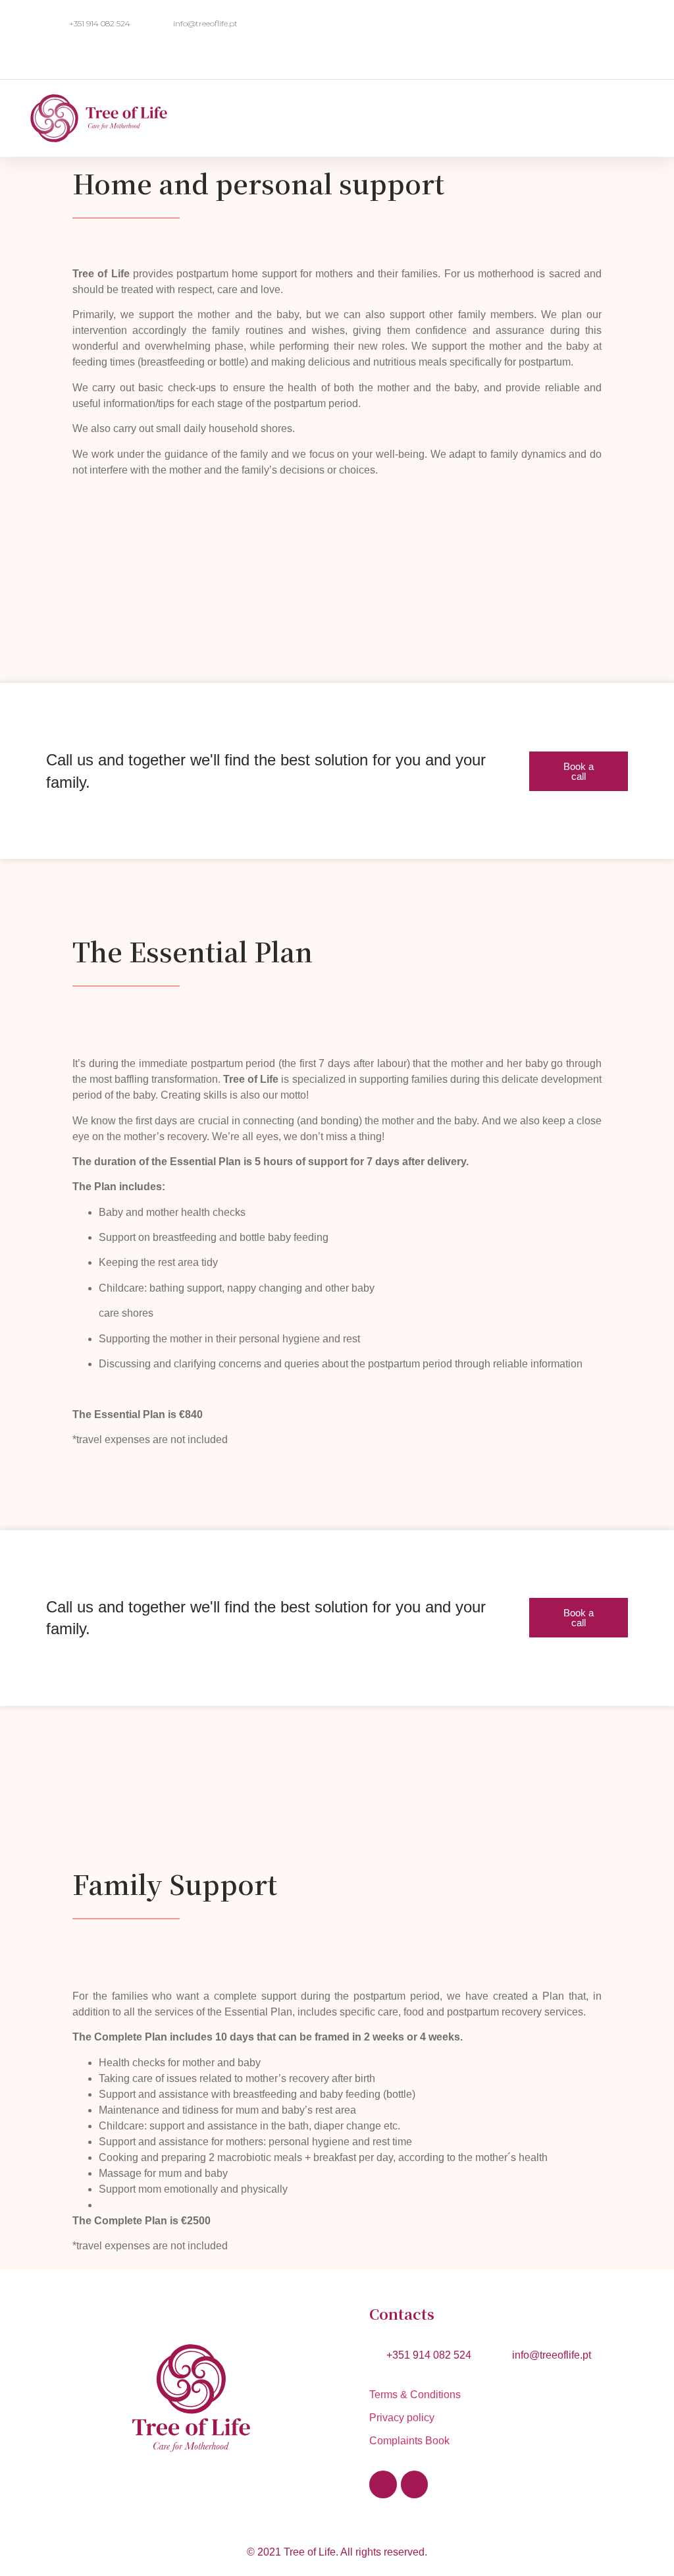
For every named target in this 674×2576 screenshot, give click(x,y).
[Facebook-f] (383, 2484)
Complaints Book (409, 2441)
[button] (501, 108)
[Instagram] (414, 2484)
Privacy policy (402, 2418)
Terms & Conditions (418, 2395)
